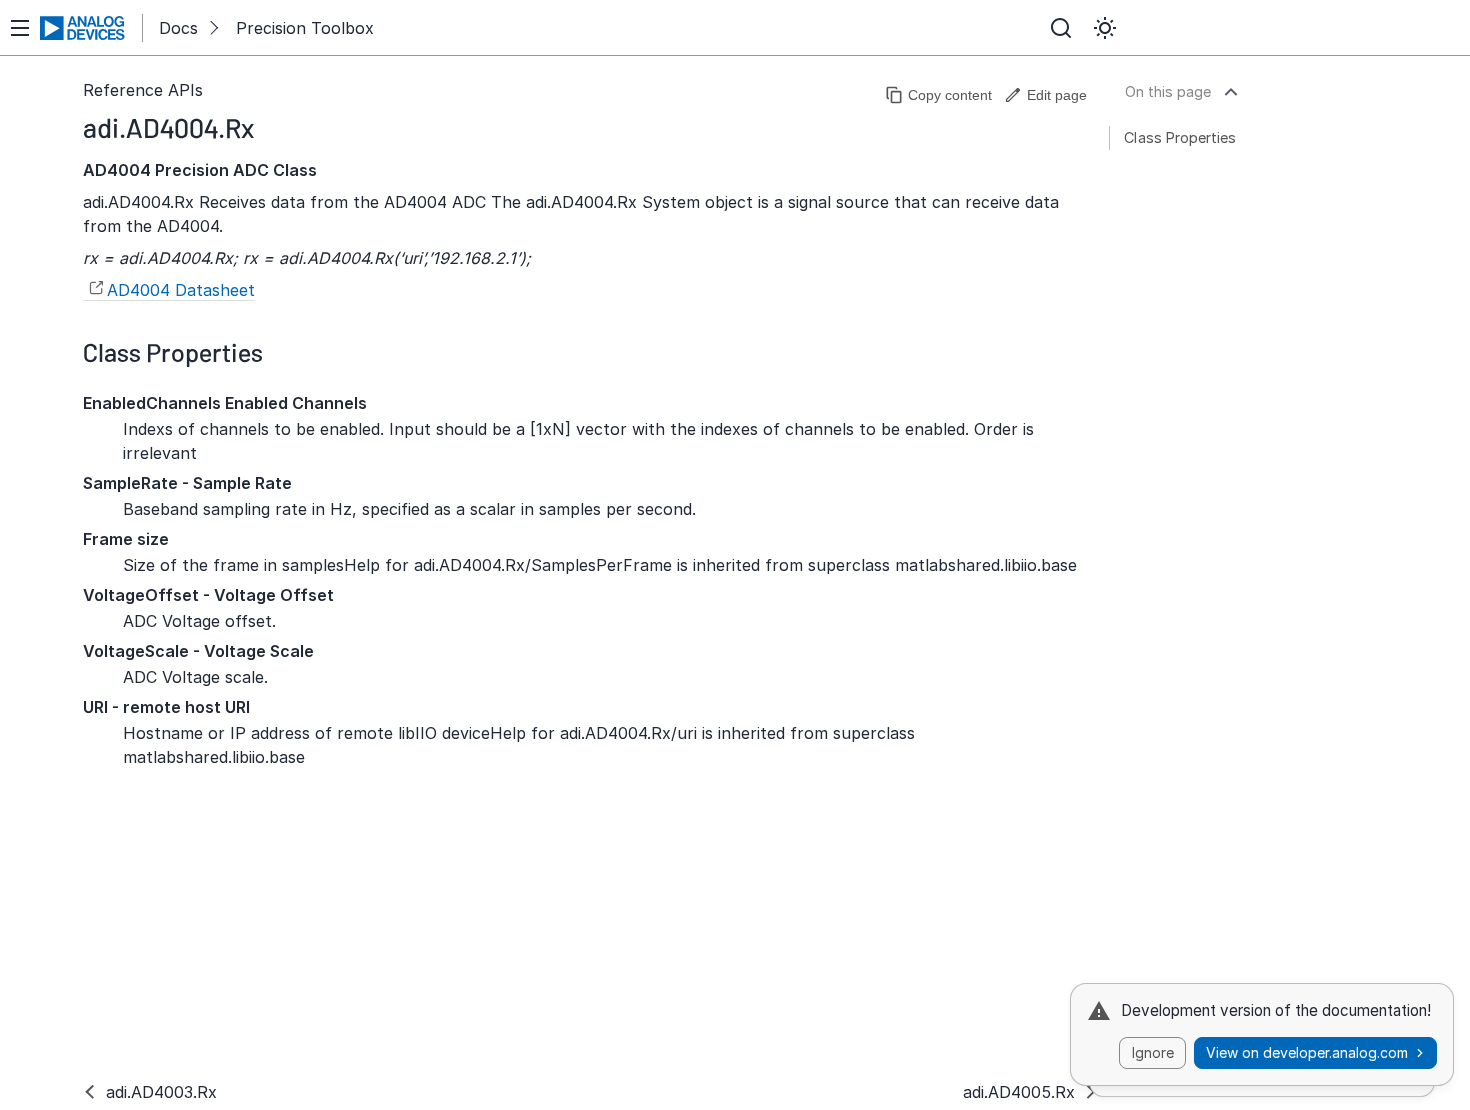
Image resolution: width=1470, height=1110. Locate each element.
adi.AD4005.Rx (1019, 1092)
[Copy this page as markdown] (938, 95)
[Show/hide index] (20, 28)
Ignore (1153, 1052)
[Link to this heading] (269, 127)
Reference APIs (143, 90)
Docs (178, 28)
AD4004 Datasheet (181, 290)
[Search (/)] (1061, 28)
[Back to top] (1231, 91)
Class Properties (1180, 137)
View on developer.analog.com (1307, 1052)
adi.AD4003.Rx (161, 1092)
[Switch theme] (1105, 28)
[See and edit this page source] (1045, 95)
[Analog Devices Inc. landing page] (83, 28)
